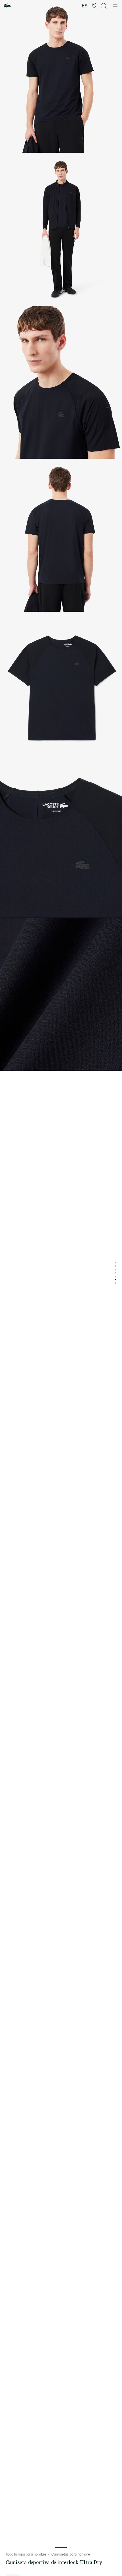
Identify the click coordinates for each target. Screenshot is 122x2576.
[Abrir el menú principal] (115, 6)
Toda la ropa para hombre (26, 2554)
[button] (94, 6)
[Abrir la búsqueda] (104, 6)
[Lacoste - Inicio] (7, 6)
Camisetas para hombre (71, 2554)
